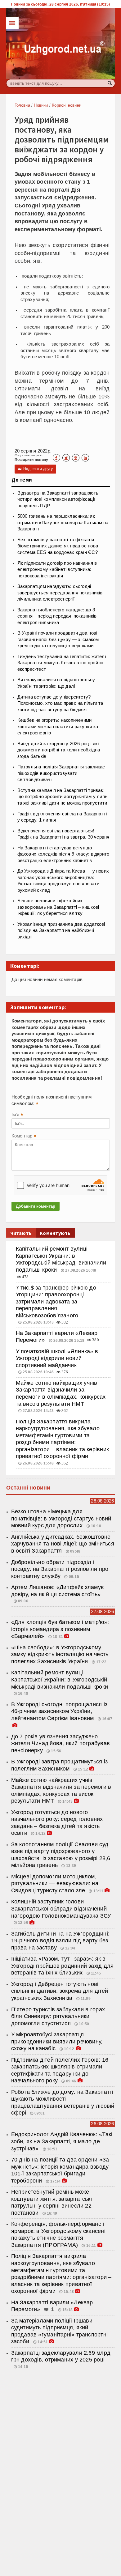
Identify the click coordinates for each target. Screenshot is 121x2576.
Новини (41, 105)
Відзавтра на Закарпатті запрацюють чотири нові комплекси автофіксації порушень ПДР (58, 499)
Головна (22, 105)
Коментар (24, 1137)
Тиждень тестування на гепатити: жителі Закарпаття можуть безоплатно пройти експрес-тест (62, 663)
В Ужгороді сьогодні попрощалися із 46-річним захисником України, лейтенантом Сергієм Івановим (59, 1711)
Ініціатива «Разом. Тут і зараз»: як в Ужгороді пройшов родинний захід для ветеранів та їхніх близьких (63, 1966)
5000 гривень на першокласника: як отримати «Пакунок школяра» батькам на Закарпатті (63, 523)
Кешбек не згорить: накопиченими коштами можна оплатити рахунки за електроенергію (58, 727)
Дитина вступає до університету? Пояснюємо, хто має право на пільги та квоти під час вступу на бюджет (60, 703)
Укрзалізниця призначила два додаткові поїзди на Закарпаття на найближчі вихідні (61, 931)
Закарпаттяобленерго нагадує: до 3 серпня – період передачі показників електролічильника (57, 616)
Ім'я (17, 1115)
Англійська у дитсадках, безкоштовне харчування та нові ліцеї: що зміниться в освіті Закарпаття (63, 1544)
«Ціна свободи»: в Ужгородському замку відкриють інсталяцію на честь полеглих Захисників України (60, 1654)
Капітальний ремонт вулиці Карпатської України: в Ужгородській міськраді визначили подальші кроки (60, 1679)
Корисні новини (67, 105)
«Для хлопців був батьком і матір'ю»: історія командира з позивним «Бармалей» (60, 1629)
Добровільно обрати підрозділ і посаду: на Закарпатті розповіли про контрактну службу (60, 1569)
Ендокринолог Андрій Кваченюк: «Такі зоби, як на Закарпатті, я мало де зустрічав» (62, 2141)
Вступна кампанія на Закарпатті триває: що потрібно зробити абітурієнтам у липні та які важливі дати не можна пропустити (63, 797)
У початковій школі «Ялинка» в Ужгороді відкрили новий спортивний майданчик (57, 1358)
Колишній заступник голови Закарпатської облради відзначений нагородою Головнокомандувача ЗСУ (61, 1909)
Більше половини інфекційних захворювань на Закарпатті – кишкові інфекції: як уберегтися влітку (58, 907)
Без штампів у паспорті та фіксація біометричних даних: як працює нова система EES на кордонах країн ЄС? (58, 546)
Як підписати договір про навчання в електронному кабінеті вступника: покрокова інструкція (57, 570)
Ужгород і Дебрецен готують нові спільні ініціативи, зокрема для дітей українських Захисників (60, 1991)
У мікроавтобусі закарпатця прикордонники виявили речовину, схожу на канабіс (57, 2041)
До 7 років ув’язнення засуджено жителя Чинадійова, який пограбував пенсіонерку (60, 1743)
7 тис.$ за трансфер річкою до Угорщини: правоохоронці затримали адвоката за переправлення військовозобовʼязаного (56, 1302)
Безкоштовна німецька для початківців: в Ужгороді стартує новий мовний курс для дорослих (61, 1518)
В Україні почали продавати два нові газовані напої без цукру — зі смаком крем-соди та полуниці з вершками (58, 639)
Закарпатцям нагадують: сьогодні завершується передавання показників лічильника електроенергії (60, 593)
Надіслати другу (35, 469)
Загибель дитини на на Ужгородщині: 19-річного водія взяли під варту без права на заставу (60, 1941)
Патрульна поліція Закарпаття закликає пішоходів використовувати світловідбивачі (61, 773)
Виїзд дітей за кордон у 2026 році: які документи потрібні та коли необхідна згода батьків (59, 750)
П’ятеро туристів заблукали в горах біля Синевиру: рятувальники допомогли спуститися (58, 2016)
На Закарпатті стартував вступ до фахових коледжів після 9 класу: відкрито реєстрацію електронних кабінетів (63, 854)
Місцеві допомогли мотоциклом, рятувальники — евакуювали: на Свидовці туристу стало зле (55, 1883)
